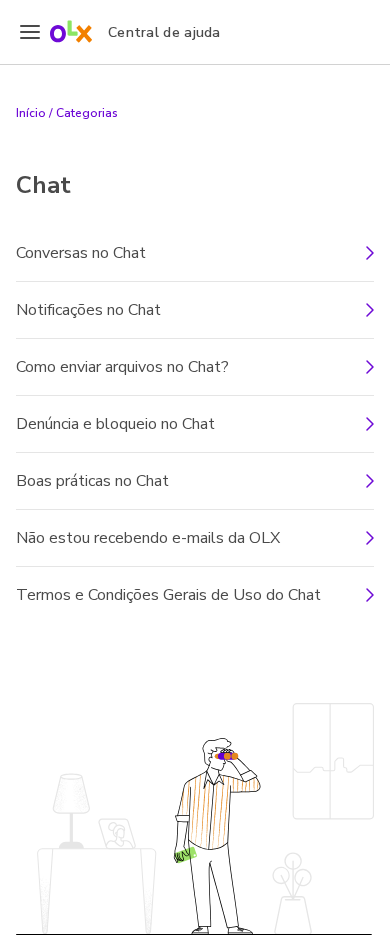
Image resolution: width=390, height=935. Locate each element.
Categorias (87, 113)
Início (31, 113)
